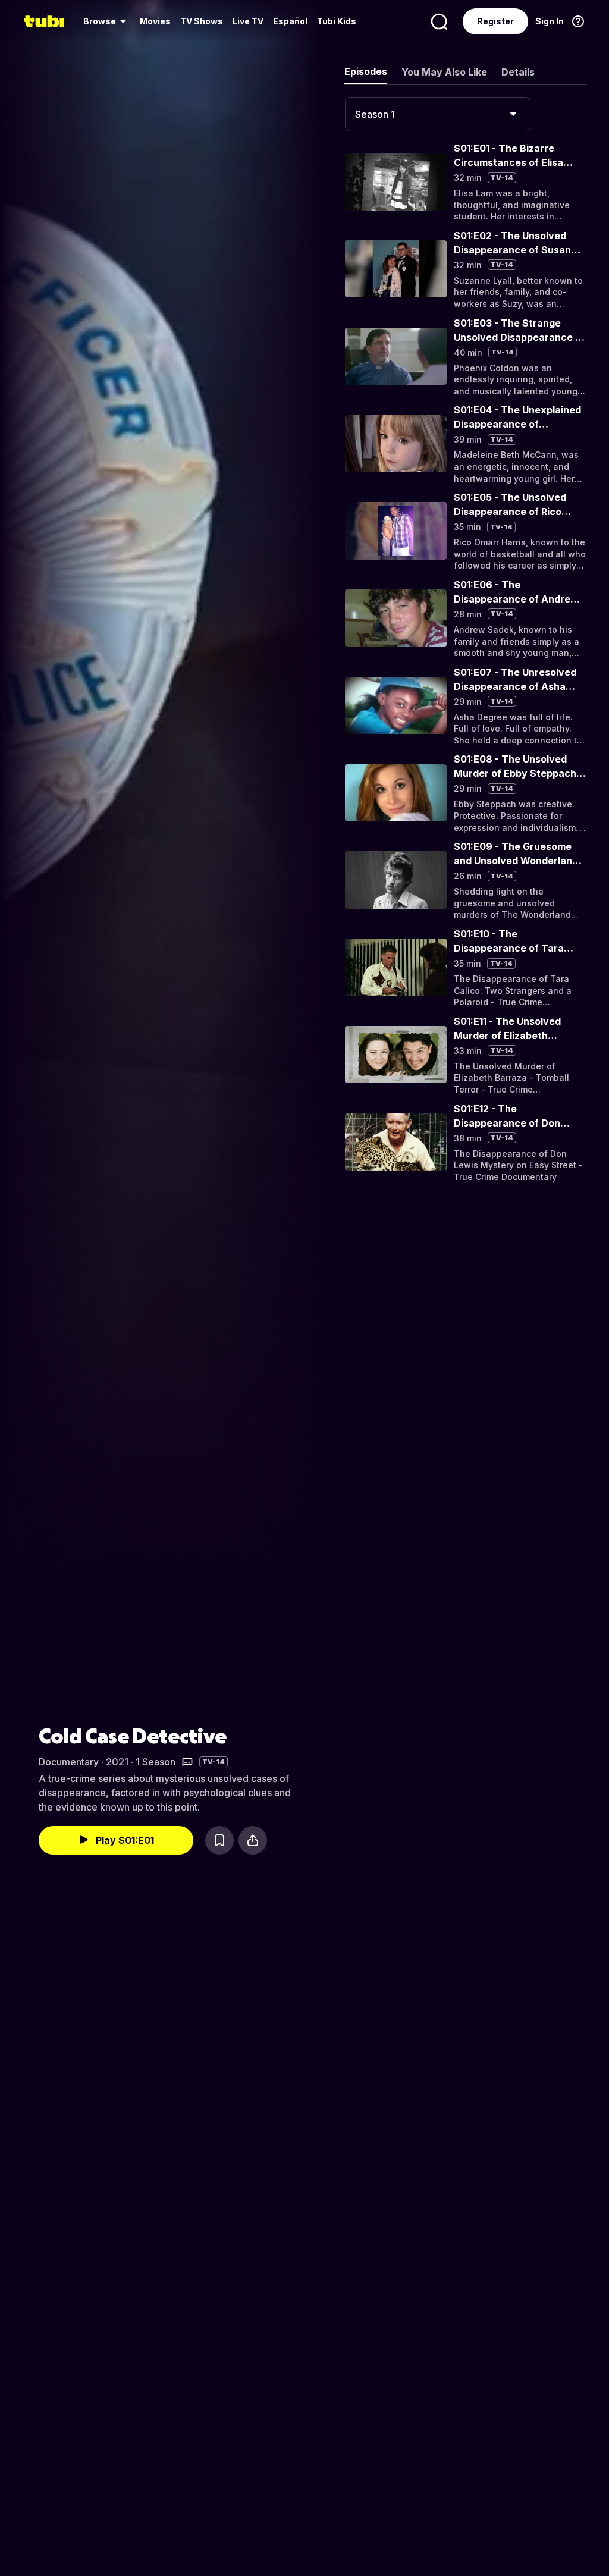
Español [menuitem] (290, 21)
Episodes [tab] (366, 71)
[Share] (253, 1840)
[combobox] (438, 114)
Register (495, 21)
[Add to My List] (219, 1840)
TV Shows (202, 21)
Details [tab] (518, 72)
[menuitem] (107, 21)
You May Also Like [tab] (444, 72)
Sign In (550, 21)
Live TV (248, 21)
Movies (155, 21)
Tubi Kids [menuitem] (337, 21)
